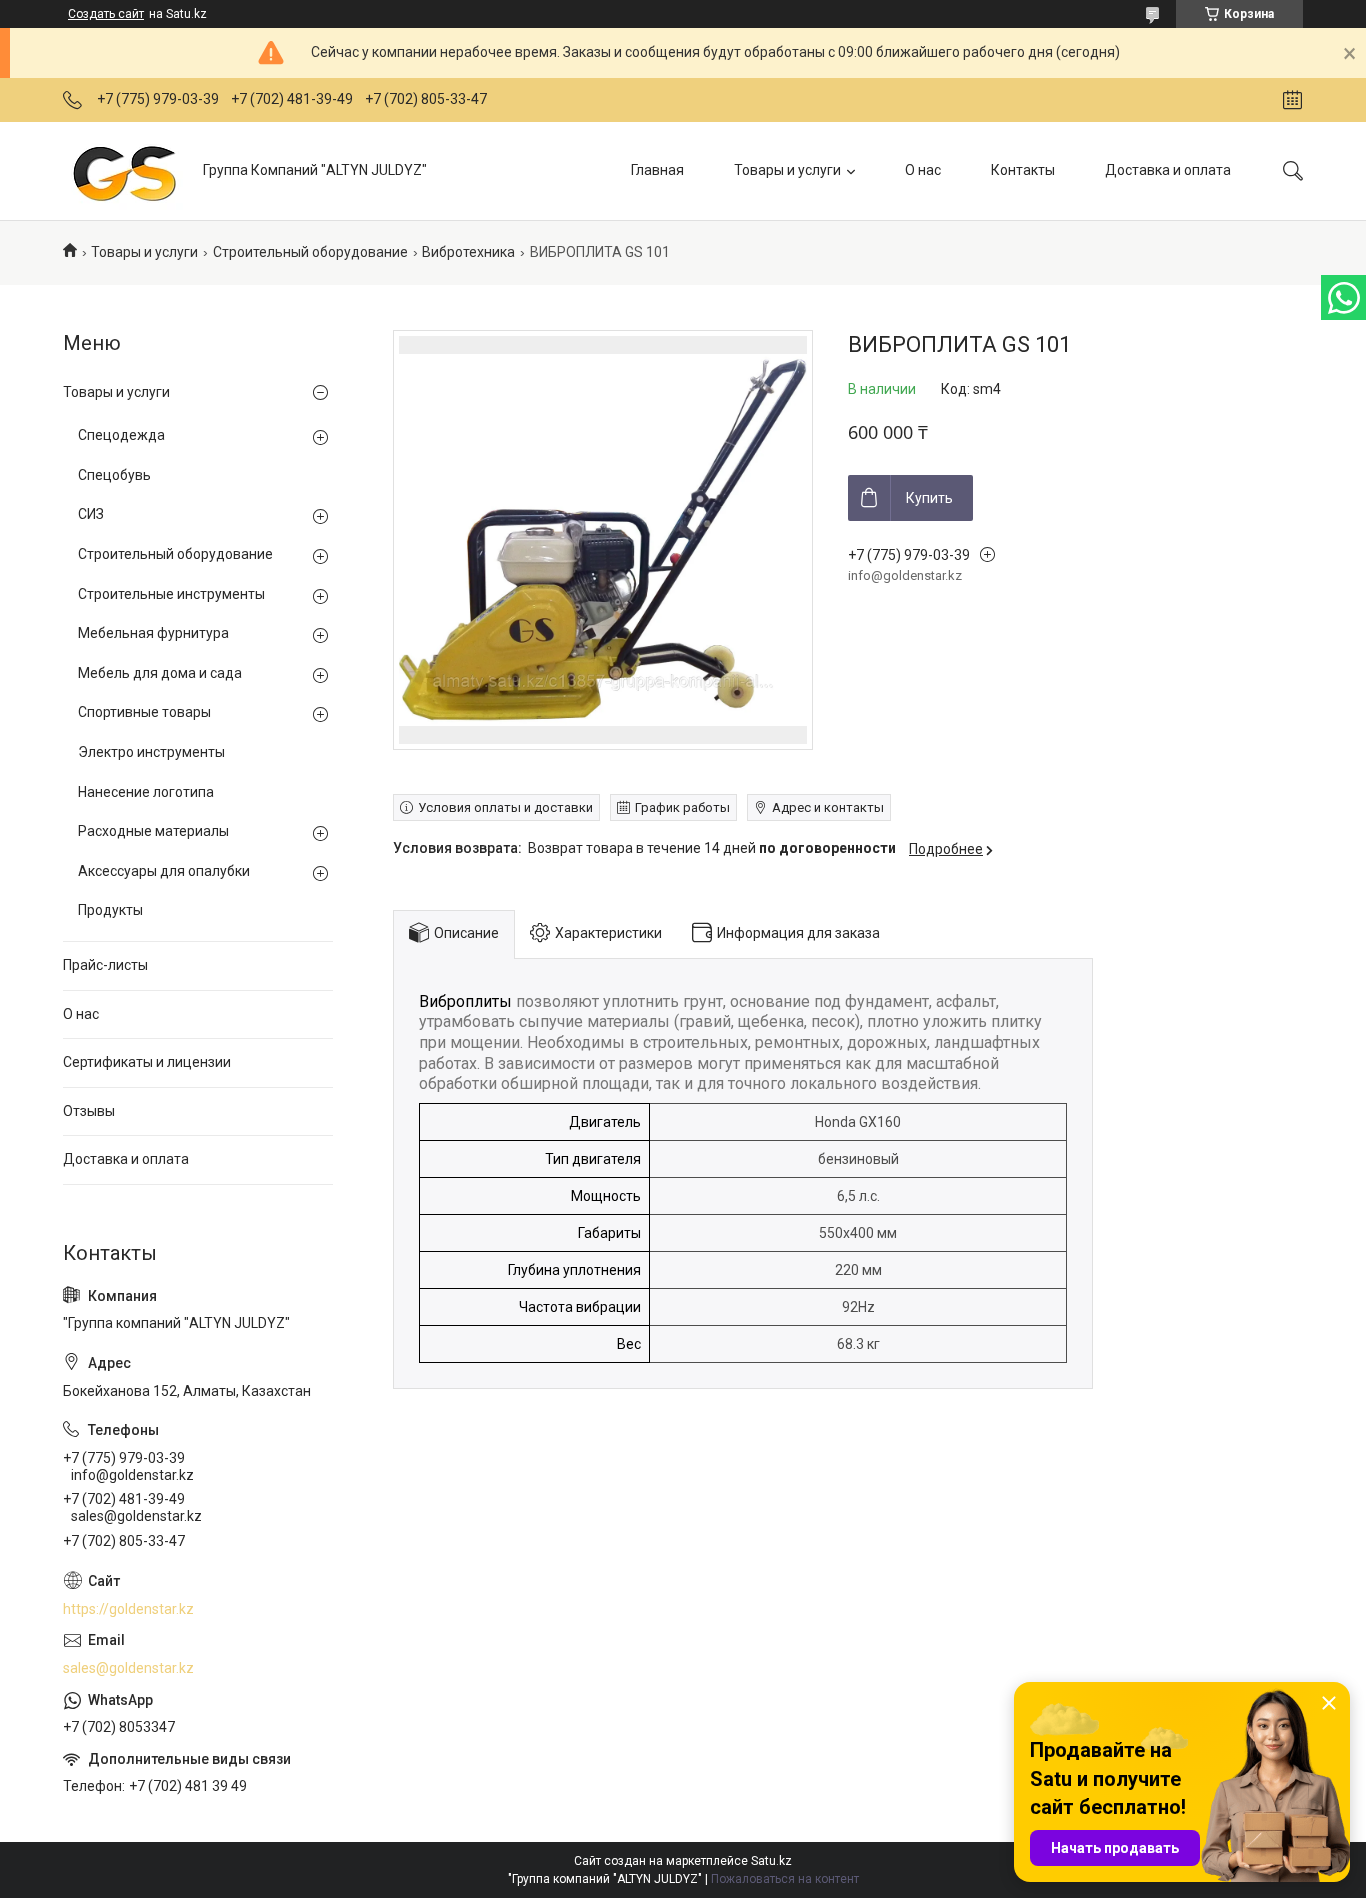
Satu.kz (771, 1861)
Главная (657, 170)
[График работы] (1292, 100)
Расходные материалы (153, 831)
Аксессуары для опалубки (164, 871)
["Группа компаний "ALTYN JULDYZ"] (125, 170)
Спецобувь (114, 475)
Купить (929, 498)
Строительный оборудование (310, 252)
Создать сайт (106, 14)
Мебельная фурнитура (153, 633)
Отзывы (89, 1111)
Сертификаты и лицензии (147, 1062)
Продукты (110, 910)
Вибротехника (468, 252)
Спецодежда (121, 435)
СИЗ (91, 514)
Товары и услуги (787, 170)
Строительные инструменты (171, 594)
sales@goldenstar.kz (128, 1668)
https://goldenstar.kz (128, 1609)
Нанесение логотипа (146, 792)
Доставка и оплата (1168, 170)
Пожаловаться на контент (785, 1879)
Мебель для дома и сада (160, 673)
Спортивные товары (144, 712)
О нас (923, 170)
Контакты (1023, 170)
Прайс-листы (105, 965)
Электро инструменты (151, 752)
